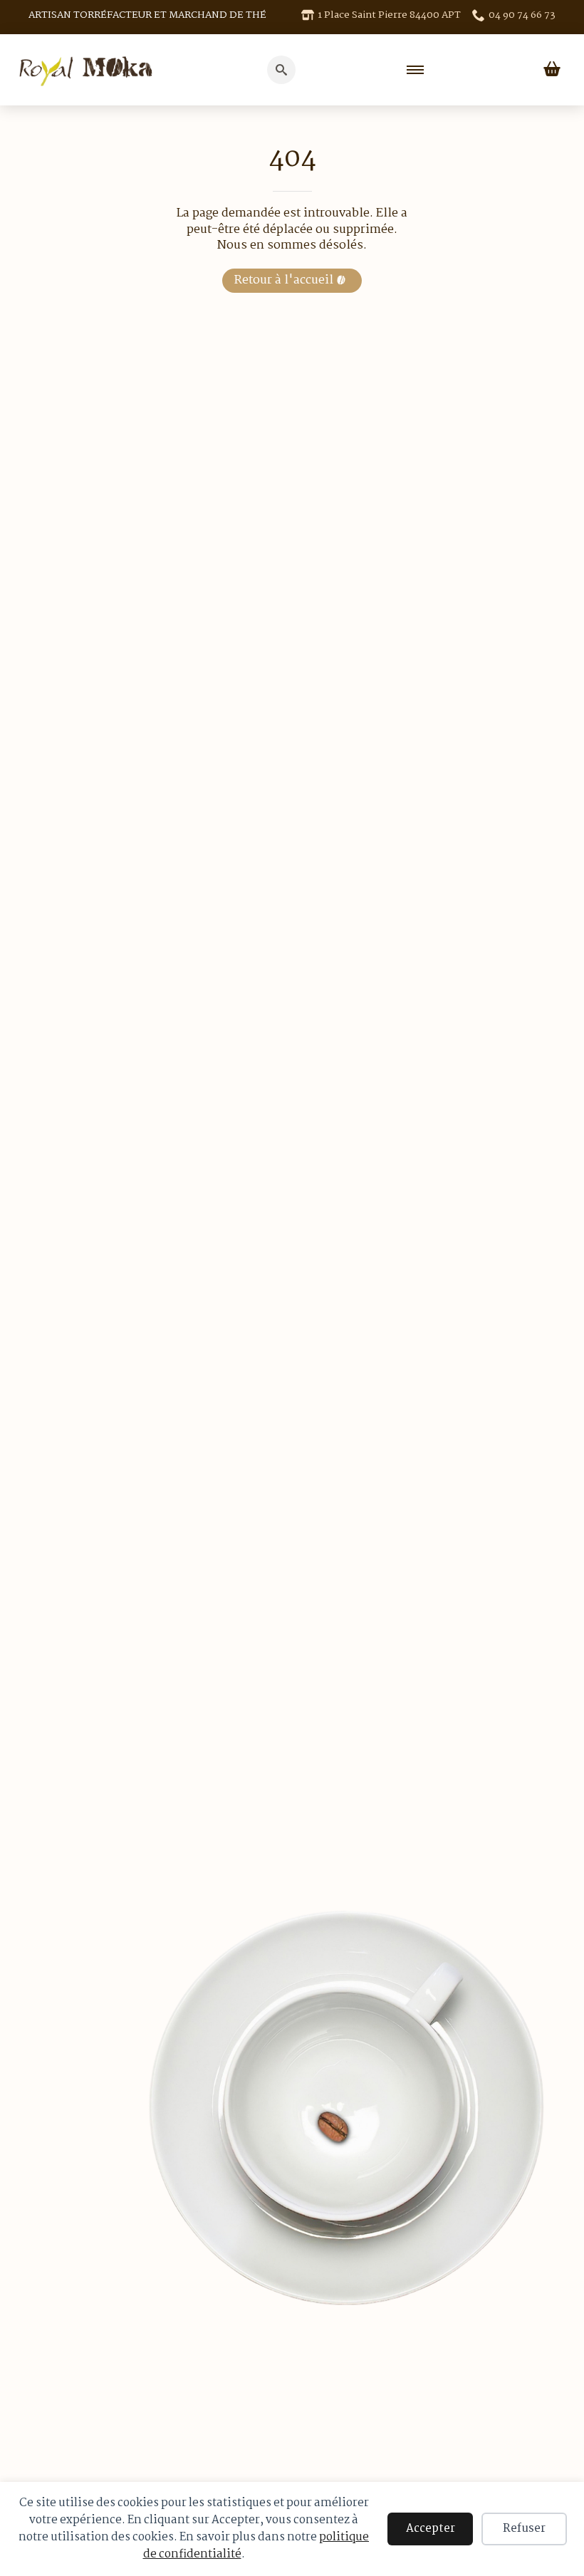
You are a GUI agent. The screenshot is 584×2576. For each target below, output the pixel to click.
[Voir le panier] (552, 70)
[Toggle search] (281, 70)
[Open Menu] (415, 70)
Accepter (431, 2529)
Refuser (524, 2529)
